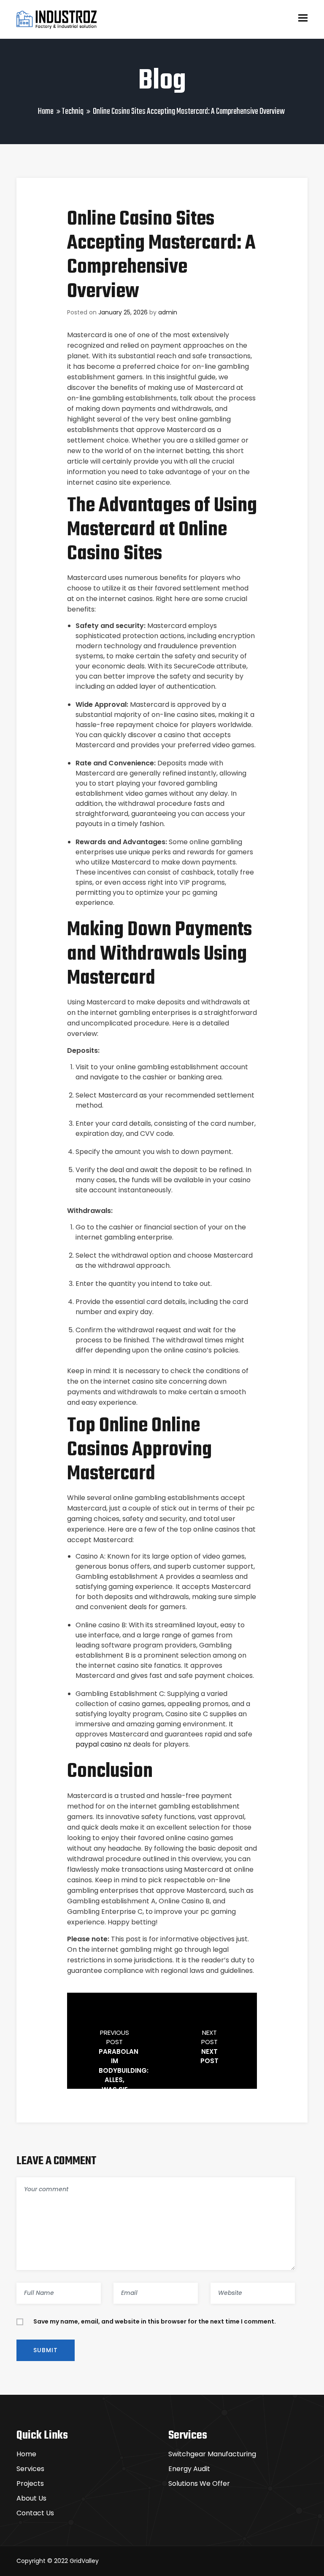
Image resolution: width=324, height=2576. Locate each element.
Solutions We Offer (199, 2483)
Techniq (73, 111)
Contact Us (35, 2513)
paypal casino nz (103, 1744)
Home (46, 111)
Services (30, 2469)
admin (168, 312)
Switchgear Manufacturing (212, 2454)
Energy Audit (189, 2469)
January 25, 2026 (123, 312)
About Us (31, 2498)
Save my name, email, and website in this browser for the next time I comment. (155, 2321)
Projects (30, 2483)
